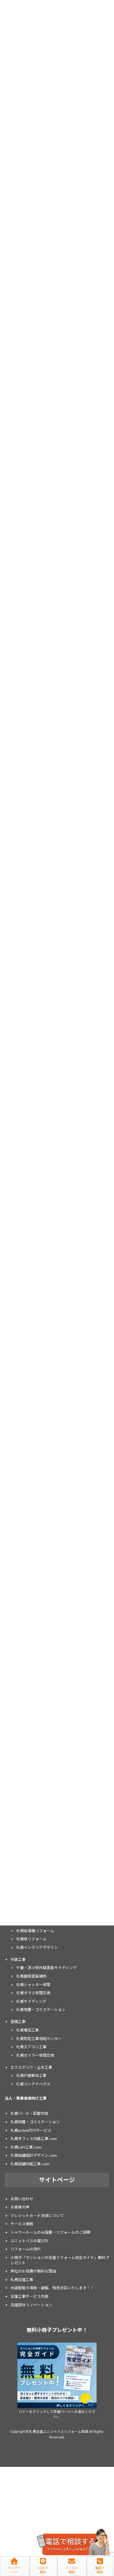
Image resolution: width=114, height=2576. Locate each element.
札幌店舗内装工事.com (30, 2164)
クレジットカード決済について (37, 2216)
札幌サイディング (31, 2001)
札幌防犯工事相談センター (39, 2038)
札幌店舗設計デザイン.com (34, 2155)
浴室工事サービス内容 (29, 2296)
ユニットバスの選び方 (29, 2241)
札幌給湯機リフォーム (35, 1931)
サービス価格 (22, 2224)
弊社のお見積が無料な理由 (33, 2271)
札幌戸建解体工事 (31, 2076)
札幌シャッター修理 (33, 1984)
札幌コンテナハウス (33, 2084)
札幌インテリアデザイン (37, 1947)
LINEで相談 (43, 2570)
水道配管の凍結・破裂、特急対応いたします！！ (52, 2288)
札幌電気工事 (28, 2030)
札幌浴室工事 (22, 2280)
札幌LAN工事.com (26, 2147)
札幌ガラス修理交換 (33, 1993)
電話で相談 (100, 2570)
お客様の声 (20, 2207)
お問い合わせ (22, 2199)
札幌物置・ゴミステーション (41, 2010)
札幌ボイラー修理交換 (35, 2055)
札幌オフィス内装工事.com (34, 2139)
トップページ (14, 2570)
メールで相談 (72, 2570)
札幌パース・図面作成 (29, 2113)
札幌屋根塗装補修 (31, 1976)
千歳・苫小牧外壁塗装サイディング (46, 1968)
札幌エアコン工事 (31, 2047)
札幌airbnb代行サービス (31, 2130)
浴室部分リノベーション (31, 2305)
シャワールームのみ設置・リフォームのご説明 (50, 2232)
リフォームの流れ (26, 2249)
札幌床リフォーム (31, 1939)
